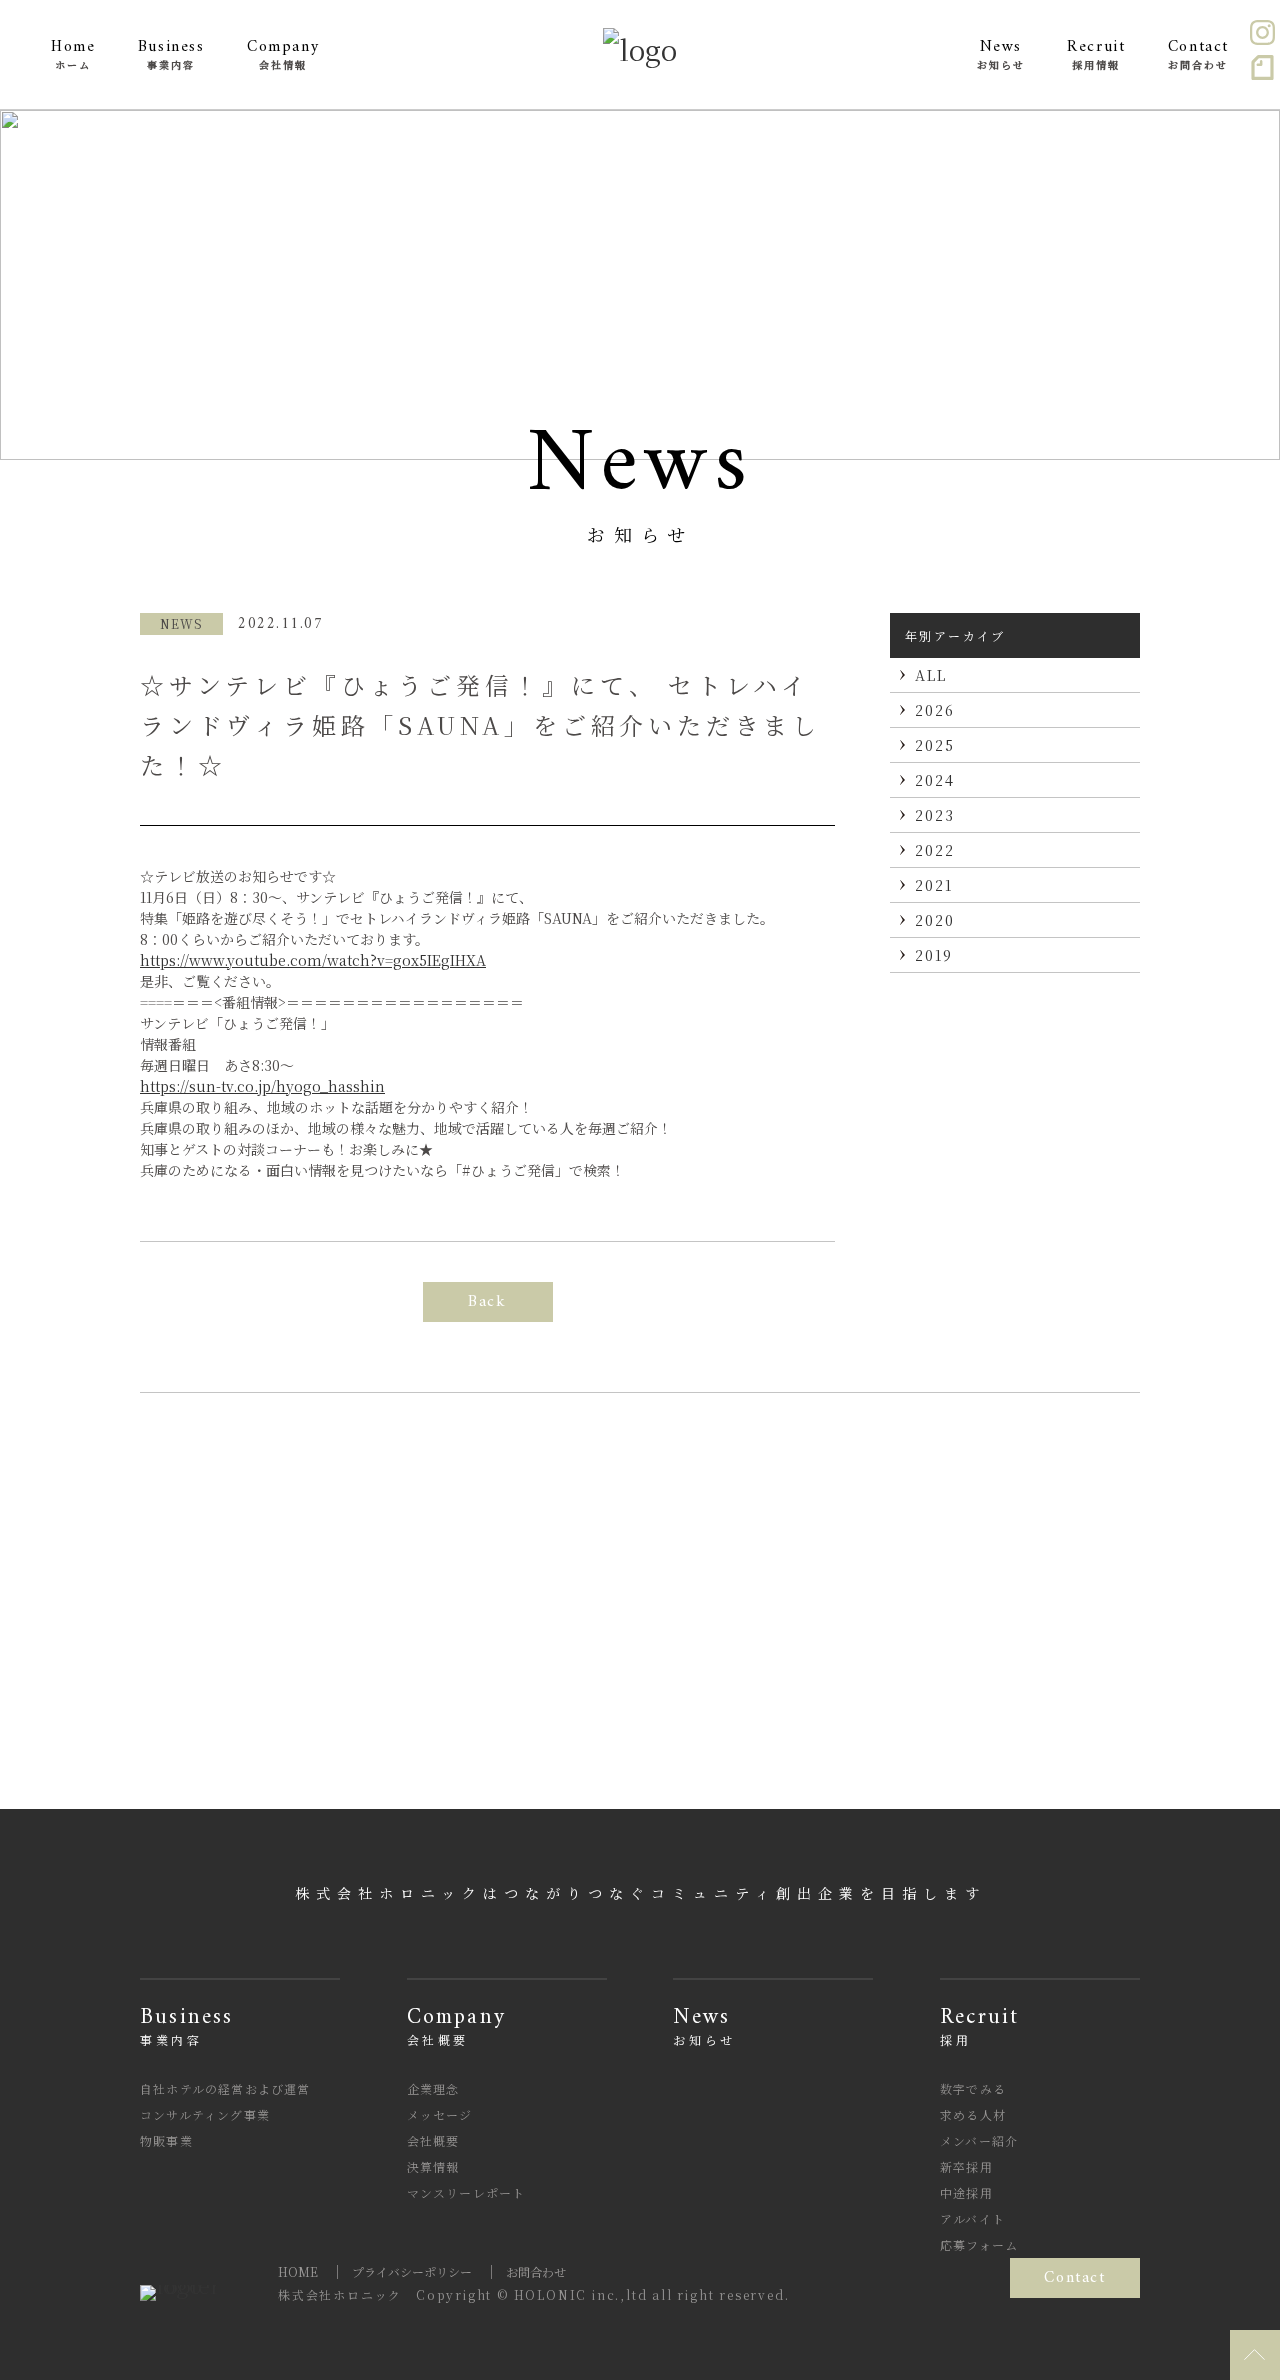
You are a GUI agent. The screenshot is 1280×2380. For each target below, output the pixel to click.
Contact (1074, 2278)
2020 (935, 920)
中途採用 (966, 2192)
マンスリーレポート (466, 2192)
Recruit (979, 2026)
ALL (931, 675)
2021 (934, 885)
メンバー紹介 (979, 2140)
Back (487, 1302)
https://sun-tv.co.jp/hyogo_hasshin (262, 1086)
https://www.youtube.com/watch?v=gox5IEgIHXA (313, 960)
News (704, 2026)
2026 (935, 710)
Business (187, 2026)
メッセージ (440, 2114)
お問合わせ (536, 2271)
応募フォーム (979, 2244)
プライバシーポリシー (412, 2271)
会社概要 (433, 2140)
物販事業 (166, 2140)
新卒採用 (966, 2166)
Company (456, 2026)
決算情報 (433, 2166)
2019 (934, 955)
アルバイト (972, 2218)
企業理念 (433, 2088)
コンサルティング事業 (205, 2114)
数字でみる (973, 2088)
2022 (935, 850)
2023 (935, 815)
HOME (298, 2271)
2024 (935, 780)
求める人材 (973, 2114)
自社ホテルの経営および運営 (225, 2088)
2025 (935, 745)
